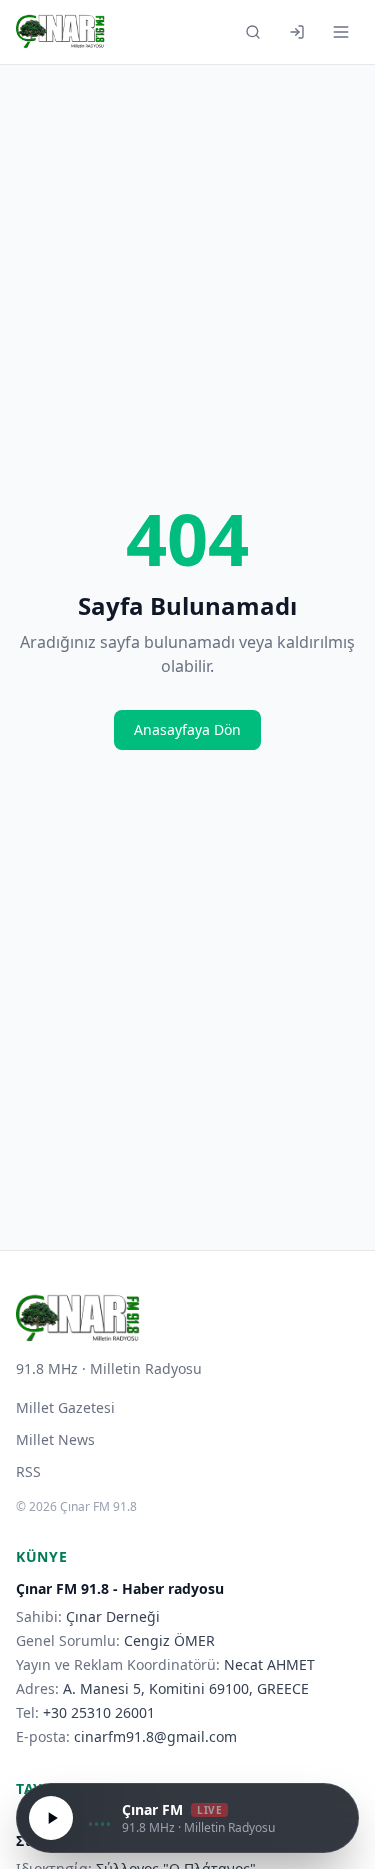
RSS (28, 1471)
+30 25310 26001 (99, 1712)
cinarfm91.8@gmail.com (155, 1736)
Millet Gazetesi (65, 1407)
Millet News (55, 1439)
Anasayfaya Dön (187, 729)
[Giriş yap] (297, 32)
